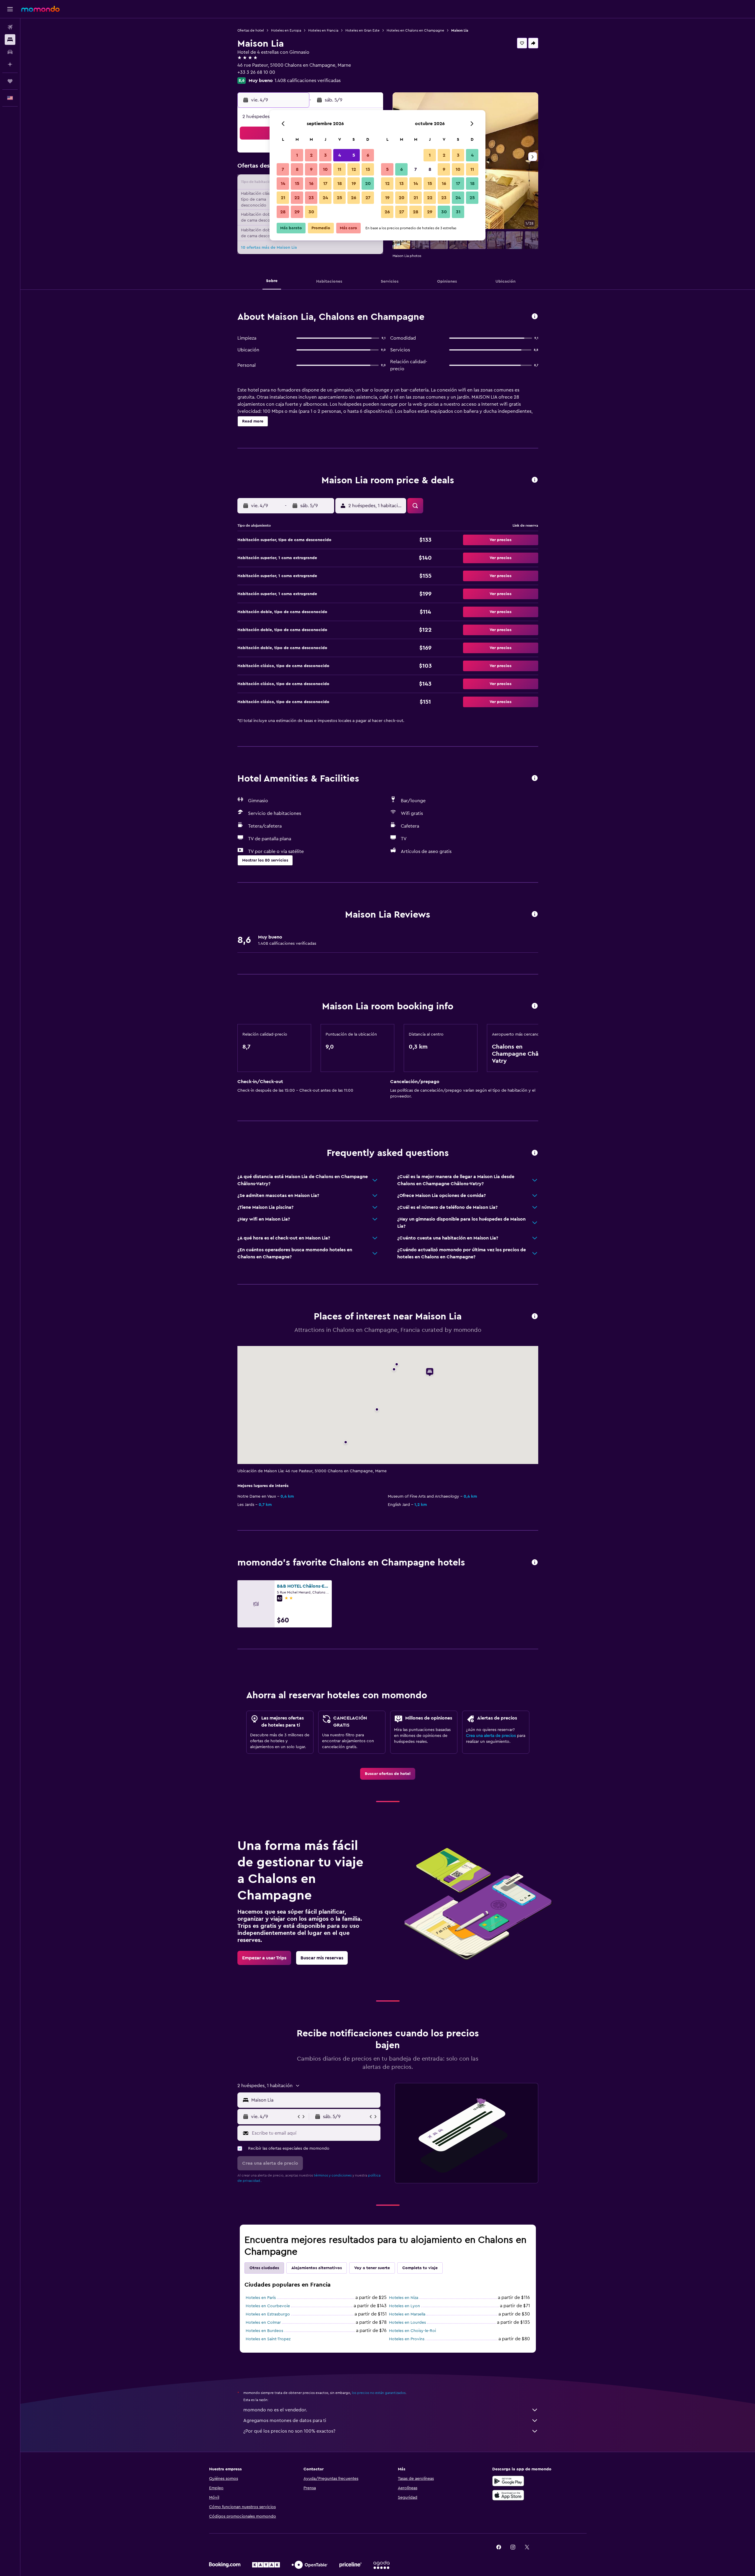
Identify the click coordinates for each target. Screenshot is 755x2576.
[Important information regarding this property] (535, 1006)
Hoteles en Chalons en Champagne (415, 30)
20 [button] (368, 184)
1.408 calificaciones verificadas (308, 81)
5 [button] (354, 155)
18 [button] (340, 184)
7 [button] (283, 169)
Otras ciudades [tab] (264, 2268)
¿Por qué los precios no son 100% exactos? (289, 2431)
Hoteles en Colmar (263, 2323)
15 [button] (297, 184)
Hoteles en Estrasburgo (268, 2314)
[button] (10, 9)
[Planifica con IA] (10, 64)
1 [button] (297, 155)
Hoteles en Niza (404, 2298)
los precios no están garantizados (379, 2393)
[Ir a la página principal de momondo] (40, 9)
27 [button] (368, 198)
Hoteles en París (261, 2298)
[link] (388, 1774)
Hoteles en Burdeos (264, 2331)
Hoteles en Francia (323, 30)
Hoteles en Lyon (404, 2306)
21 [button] (283, 198)
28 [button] (283, 212)
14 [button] (283, 184)
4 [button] (340, 155)
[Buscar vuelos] (10, 27)
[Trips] (10, 81)
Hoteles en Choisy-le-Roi (412, 2331)
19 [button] (354, 184)
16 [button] (311, 184)
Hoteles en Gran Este (362, 30)
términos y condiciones (333, 2175)
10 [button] (325, 169)
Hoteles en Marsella (407, 2314)
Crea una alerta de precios (491, 1736)
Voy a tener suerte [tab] (372, 2268)
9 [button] (311, 169)
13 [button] (368, 169)
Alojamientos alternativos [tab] (317, 2268)
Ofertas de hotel (251, 30)
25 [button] (339, 198)
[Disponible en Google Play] (508, 2481)
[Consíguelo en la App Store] (508, 2495)
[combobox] (315, 2100)
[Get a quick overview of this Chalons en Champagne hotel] (535, 317)
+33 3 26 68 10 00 (256, 72)
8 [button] (297, 169)
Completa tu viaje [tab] (420, 2268)
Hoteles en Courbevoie (268, 2306)
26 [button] (354, 198)
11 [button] (339, 169)
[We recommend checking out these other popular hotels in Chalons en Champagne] (535, 1563)
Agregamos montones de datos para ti (285, 2421)
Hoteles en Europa (286, 30)
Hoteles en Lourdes (407, 2323)
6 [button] (368, 155)
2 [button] (311, 155)
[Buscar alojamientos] (10, 40)
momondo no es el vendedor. (275, 2410)
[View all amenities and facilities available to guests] (535, 778)
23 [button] (311, 198)
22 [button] (297, 198)
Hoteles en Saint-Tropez (268, 2339)
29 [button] (297, 212)
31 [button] (458, 212)
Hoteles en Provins (407, 2339)
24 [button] (325, 198)
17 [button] (325, 184)
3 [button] (325, 155)
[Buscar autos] (10, 52)
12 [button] (354, 169)
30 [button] (311, 212)
